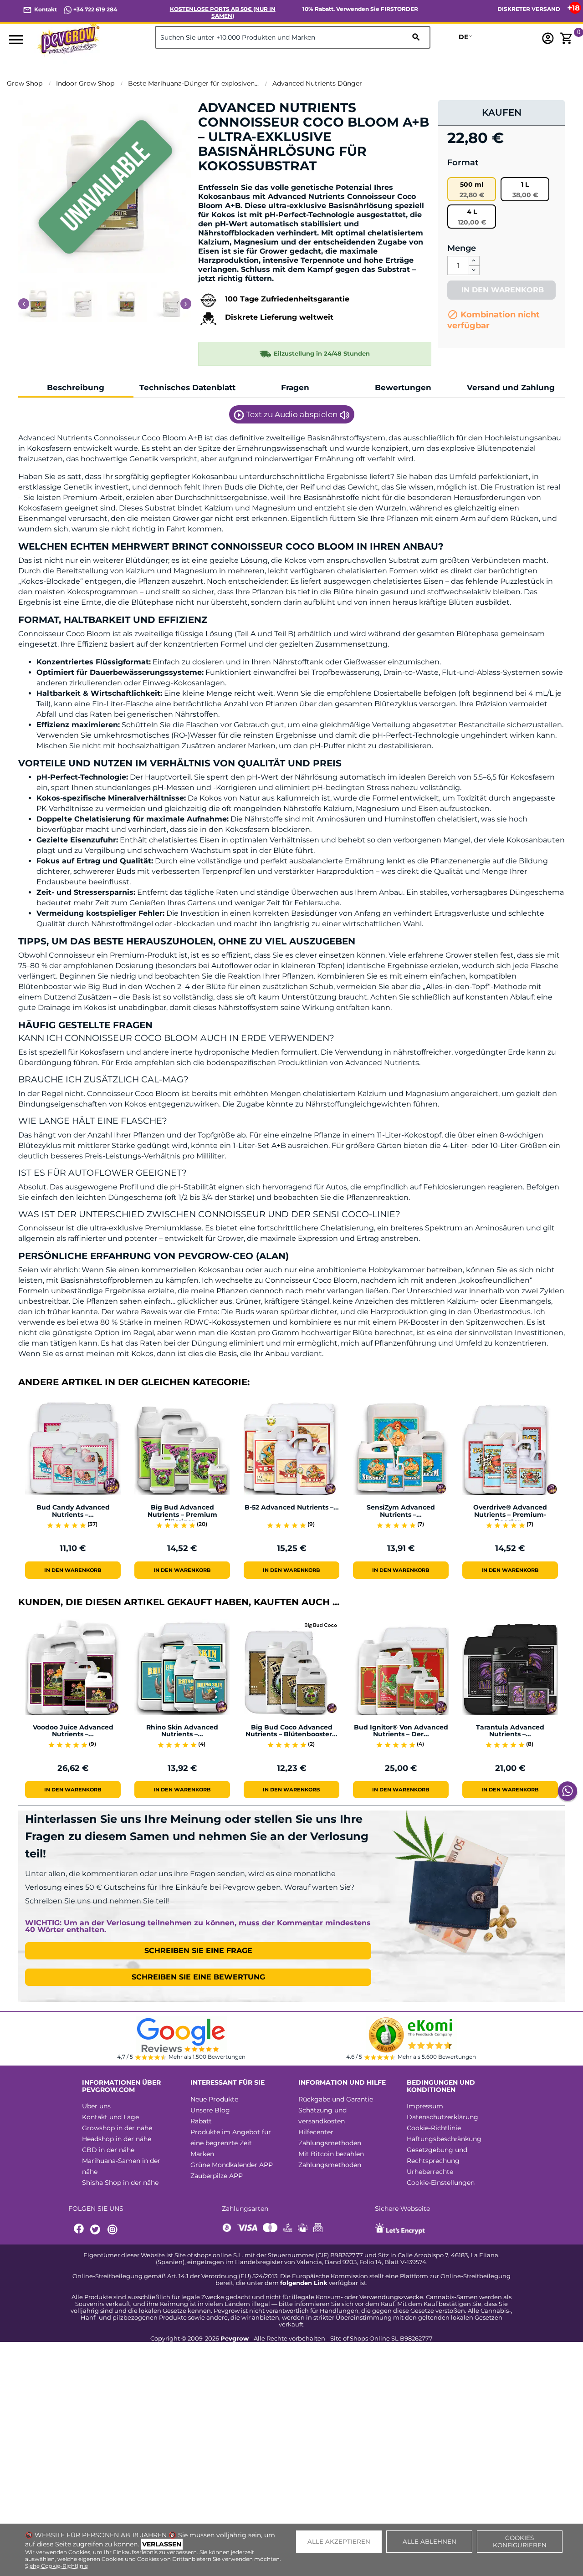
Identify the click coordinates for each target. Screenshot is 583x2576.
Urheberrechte (430, 2172)
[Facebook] (79, 2230)
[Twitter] (97, 2230)
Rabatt (201, 2121)
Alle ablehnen (430, 2541)
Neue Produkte (214, 2099)
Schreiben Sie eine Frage (198, 1951)
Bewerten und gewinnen (246, 181)
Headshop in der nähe (117, 2139)
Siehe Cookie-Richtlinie (56, 2566)
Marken (202, 2154)
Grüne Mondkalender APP (232, 2165)
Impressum (425, 2106)
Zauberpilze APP (217, 2176)
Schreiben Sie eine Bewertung (198, 1977)
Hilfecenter (316, 2132)
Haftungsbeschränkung (444, 2139)
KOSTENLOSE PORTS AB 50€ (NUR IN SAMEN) (223, 12)
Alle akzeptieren (339, 2541)
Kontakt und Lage (110, 2117)
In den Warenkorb (501, 290)
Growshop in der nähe (117, 2128)
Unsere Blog (210, 2110)
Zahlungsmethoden (330, 2143)
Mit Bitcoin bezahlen (331, 2154)
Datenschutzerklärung (442, 2117)
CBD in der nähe (108, 2150)
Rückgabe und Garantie (336, 2099)
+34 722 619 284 (95, 9)
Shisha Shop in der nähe (120, 2183)
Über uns (96, 2106)
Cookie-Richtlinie (434, 2128)
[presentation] (24, 304)
